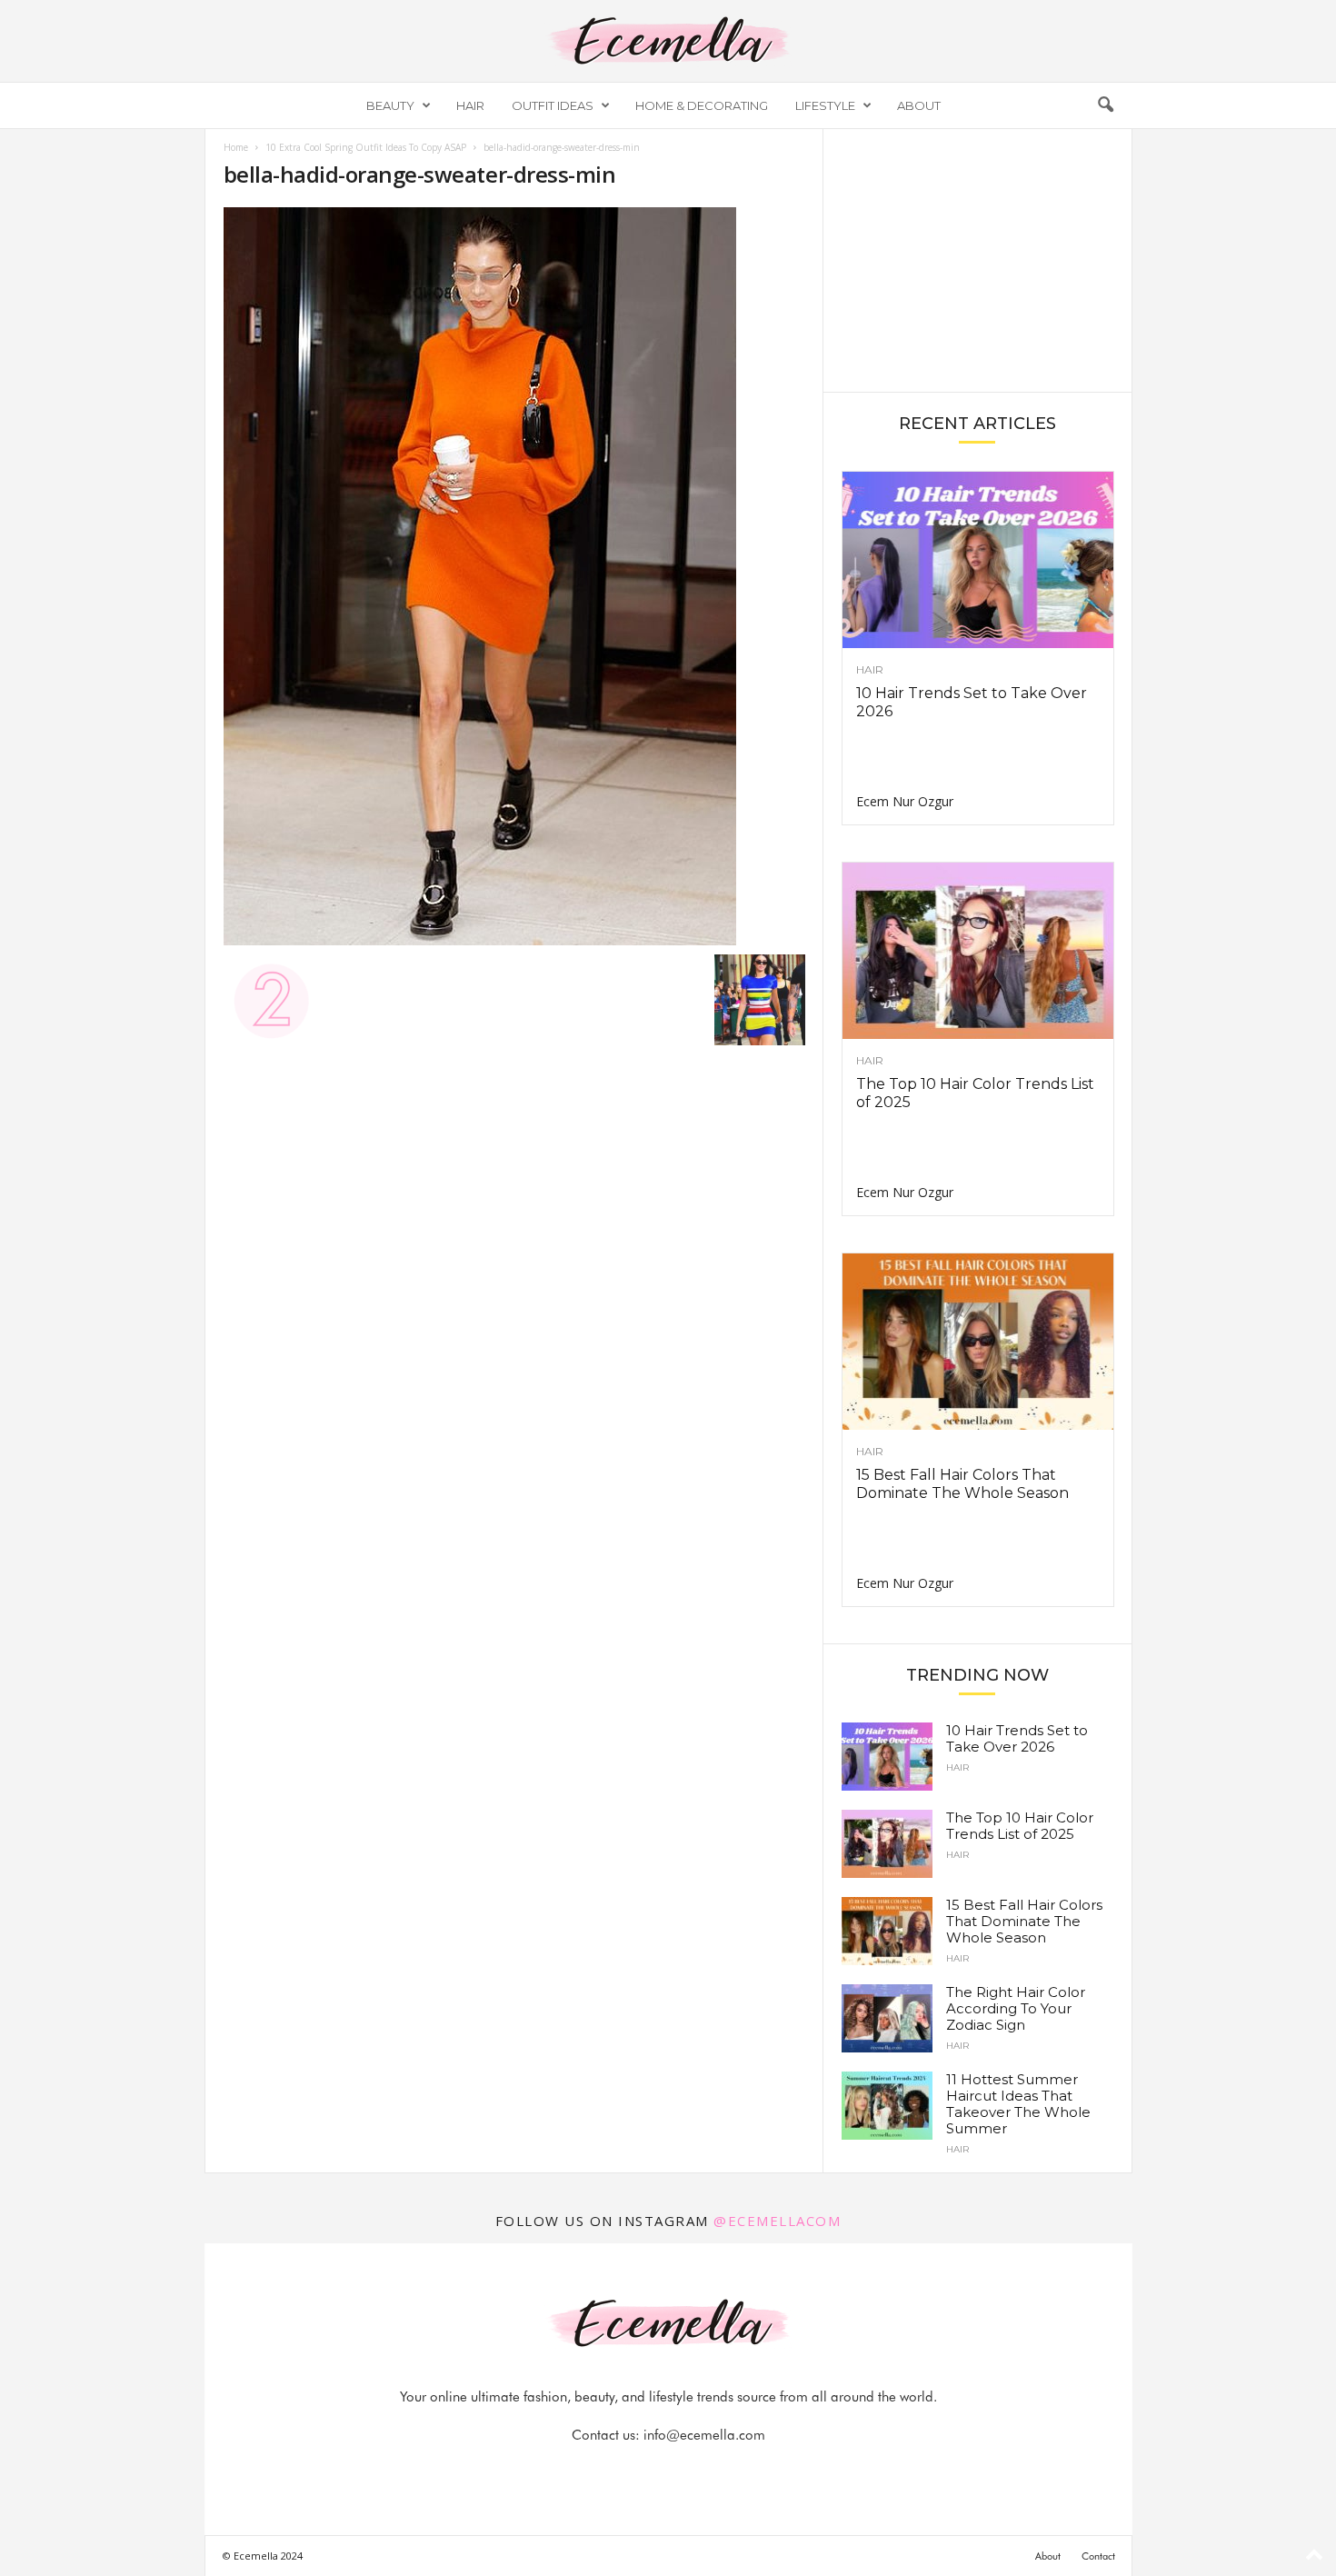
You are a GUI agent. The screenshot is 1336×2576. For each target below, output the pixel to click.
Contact (1098, 2556)
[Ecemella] (668, 41)
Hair (470, 105)
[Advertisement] (977, 259)
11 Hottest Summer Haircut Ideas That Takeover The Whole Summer (1018, 2104)
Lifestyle (825, 105)
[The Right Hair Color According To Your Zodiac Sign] (887, 2018)
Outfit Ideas (553, 105)
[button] (1105, 105)
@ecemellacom (777, 2221)
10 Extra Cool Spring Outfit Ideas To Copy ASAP (366, 147)
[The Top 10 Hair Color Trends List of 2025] (978, 951)
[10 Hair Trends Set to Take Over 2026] (978, 560)
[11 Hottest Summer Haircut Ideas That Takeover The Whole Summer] (887, 2106)
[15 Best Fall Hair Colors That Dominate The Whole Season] (978, 1342)
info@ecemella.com (704, 2435)
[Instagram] (649, 2471)
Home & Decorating (702, 105)
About (919, 105)
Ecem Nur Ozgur (905, 801)
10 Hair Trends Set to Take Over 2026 (1017, 1738)
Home (236, 147)
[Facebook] (607, 2471)
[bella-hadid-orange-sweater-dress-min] (514, 576)
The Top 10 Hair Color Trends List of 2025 (1020, 1826)
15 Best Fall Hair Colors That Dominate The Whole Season (962, 1484)
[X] (691, 2471)
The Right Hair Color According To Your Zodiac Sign (1016, 2008)
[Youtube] (731, 2471)
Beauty (390, 105)
